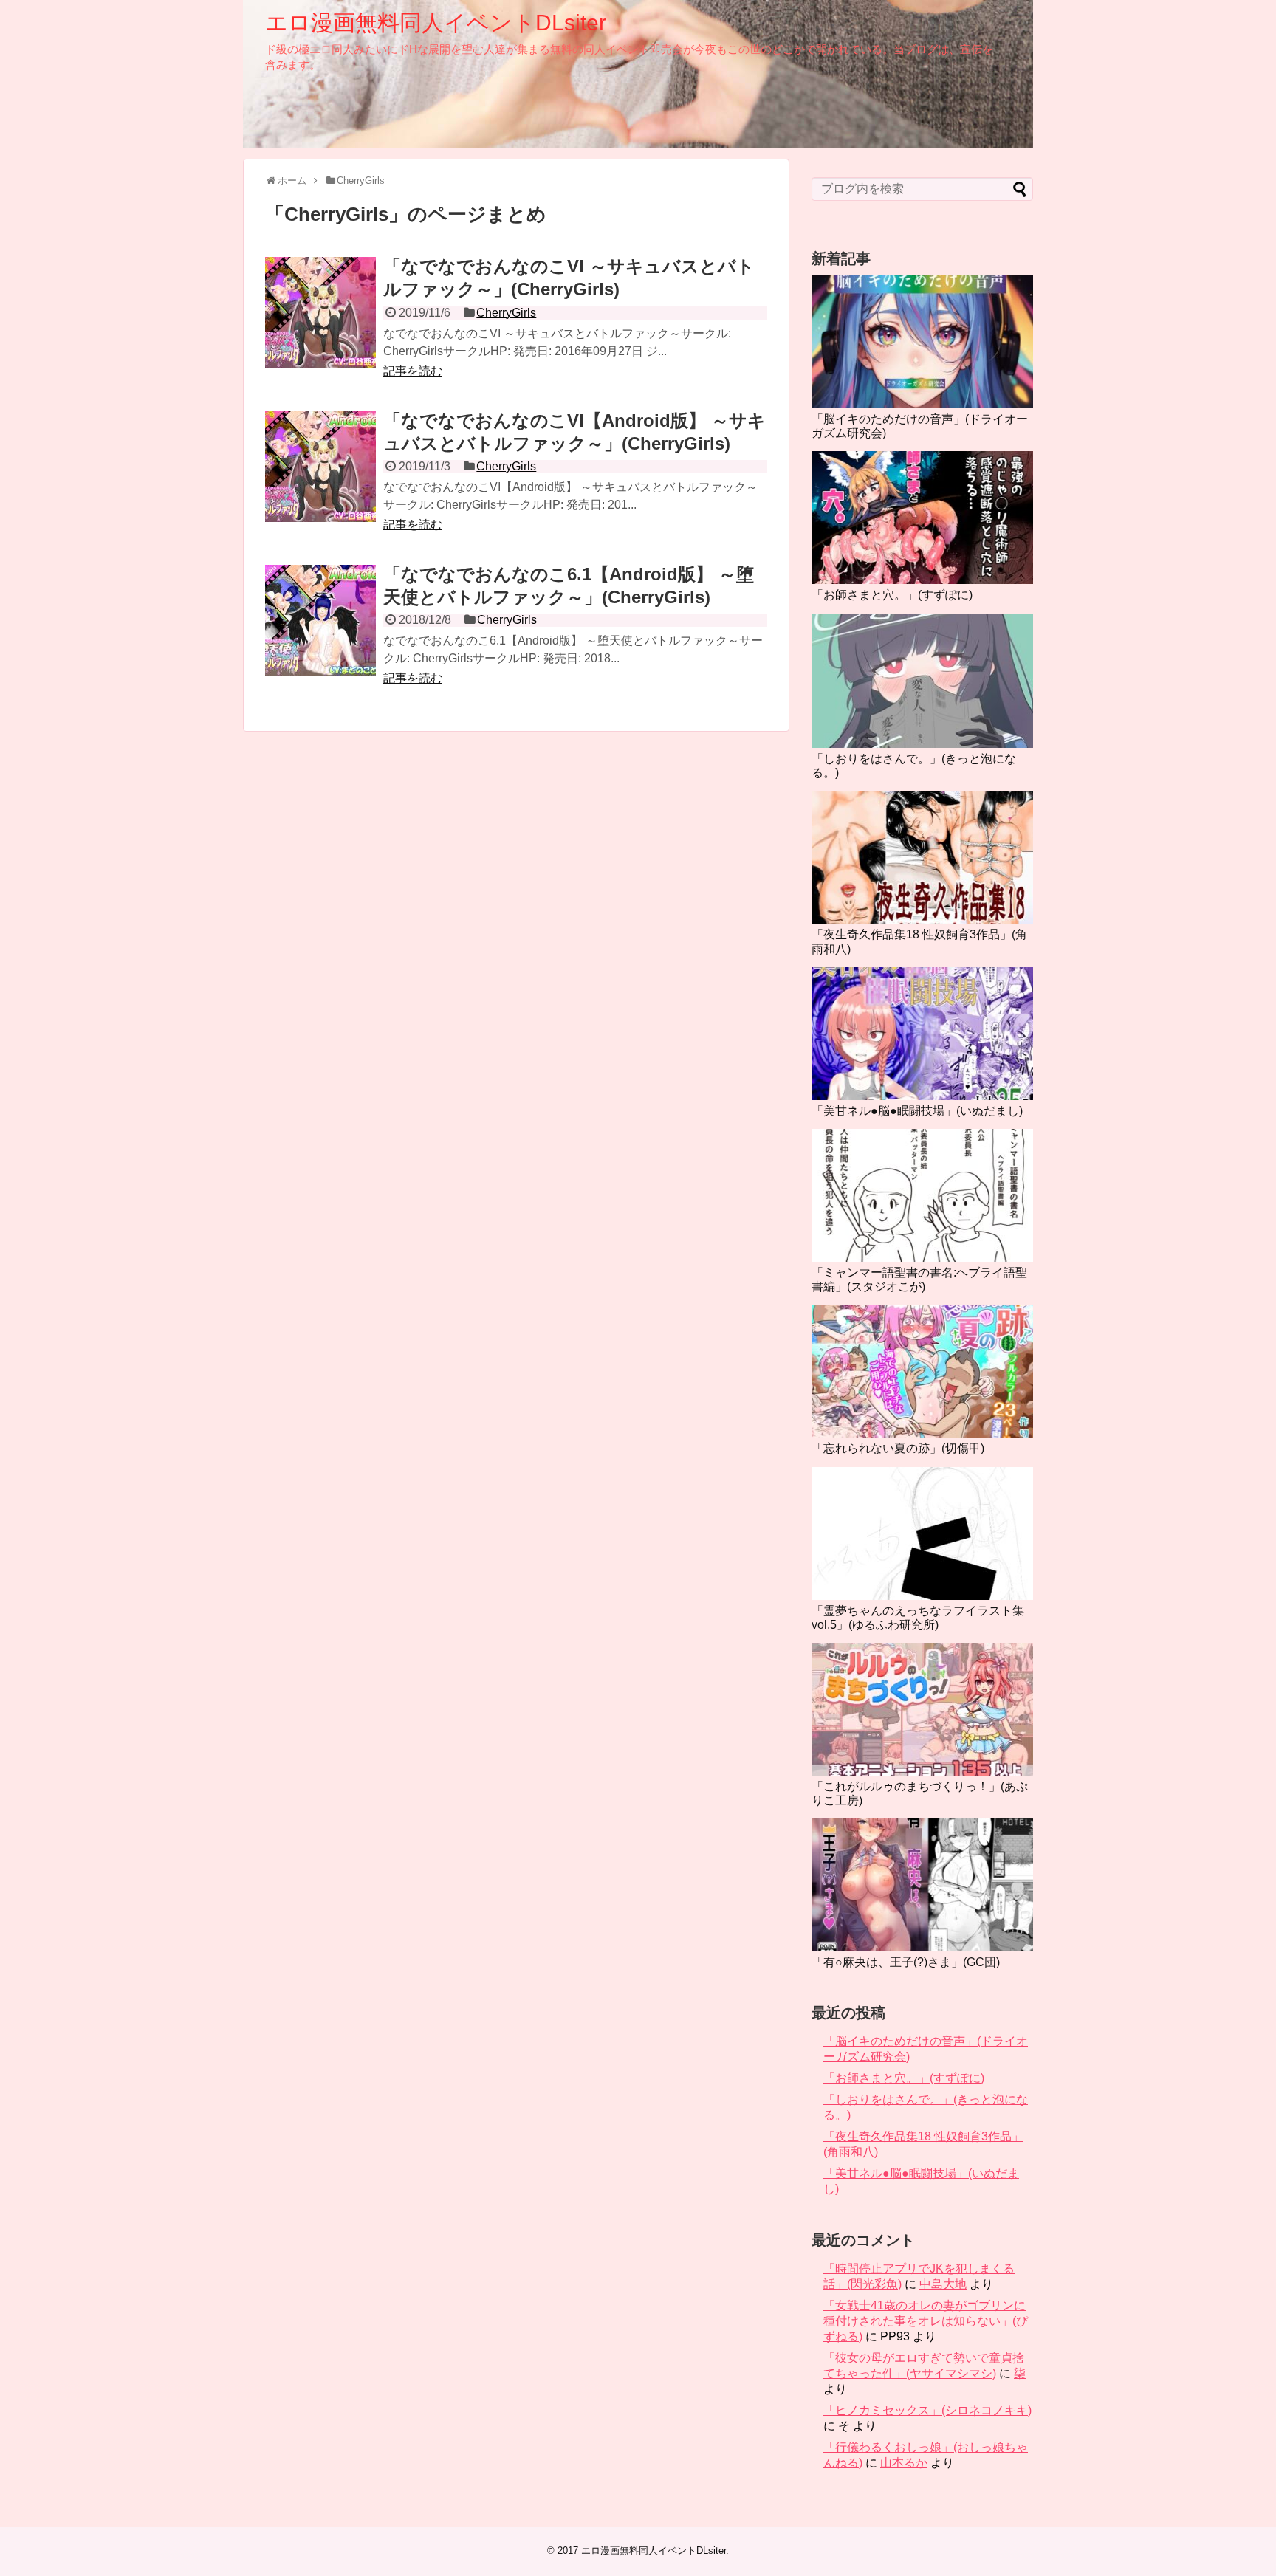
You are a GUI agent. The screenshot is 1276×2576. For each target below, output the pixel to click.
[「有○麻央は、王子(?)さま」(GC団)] (922, 1885)
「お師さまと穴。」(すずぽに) (892, 595)
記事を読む (413, 371)
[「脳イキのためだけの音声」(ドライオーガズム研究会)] (922, 342)
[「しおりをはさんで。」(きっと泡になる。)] (922, 681)
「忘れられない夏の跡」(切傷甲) (898, 1448)
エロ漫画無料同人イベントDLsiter (436, 23)
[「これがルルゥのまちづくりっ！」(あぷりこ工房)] (922, 1709)
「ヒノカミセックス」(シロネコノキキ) (927, 2410)
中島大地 (943, 2284)
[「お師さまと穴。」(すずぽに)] (922, 518)
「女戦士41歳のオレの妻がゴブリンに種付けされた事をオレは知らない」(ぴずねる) (926, 2321)
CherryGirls (506, 313)
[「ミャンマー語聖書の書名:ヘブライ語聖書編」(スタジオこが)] (922, 1195)
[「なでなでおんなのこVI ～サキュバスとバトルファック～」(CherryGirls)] (320, 312)
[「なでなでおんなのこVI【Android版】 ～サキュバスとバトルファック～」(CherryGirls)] (320, 467)
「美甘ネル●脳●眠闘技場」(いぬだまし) (917, 1111)
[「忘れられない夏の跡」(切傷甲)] (922, 1371)
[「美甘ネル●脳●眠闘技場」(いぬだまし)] (922, 1034)
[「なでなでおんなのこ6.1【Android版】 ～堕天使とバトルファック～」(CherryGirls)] (320, 620)
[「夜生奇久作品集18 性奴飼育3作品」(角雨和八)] (922, 857)
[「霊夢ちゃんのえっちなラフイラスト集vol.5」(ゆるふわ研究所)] (922, 1533)
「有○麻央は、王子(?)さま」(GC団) (906, 1962)
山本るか (904, 2463)
